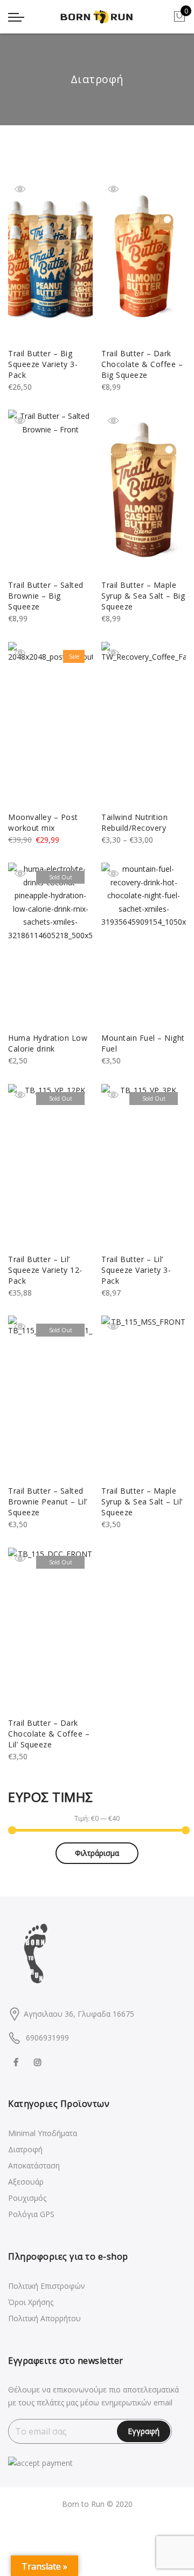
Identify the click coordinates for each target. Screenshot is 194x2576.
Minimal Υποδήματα (43, 2133)
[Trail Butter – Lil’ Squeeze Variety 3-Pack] (144, 1165)
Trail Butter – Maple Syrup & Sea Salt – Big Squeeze (143, 596)
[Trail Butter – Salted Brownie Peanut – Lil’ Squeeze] (50, 1397)
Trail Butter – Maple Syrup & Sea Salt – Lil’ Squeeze (142, 1501)
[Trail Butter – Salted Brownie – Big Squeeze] (50, 491)
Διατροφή (25, 2149)
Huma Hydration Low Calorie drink (48, 1043)
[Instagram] (39, 2061)
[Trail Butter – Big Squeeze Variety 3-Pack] (50, 259)
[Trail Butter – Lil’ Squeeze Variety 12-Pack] (50, 1165)
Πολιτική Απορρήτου (44, 2318)
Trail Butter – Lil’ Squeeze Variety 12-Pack (45, 1270)
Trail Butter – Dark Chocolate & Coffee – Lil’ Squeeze (49, 1734)
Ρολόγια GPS (31, 2214)
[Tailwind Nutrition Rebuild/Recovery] (144, 723)
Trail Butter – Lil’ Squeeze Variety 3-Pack (136, 1270)
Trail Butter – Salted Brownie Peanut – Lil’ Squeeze (48, 1501)
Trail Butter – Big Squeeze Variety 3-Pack (43, 364)
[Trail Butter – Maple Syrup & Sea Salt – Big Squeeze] (144, 491)
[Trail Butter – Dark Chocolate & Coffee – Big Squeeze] (144, 259)
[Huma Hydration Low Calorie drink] (50, 944)
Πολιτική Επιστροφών (47, 2286)
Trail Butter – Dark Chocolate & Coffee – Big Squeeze (142, 364)
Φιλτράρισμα (97, 1853)
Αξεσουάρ (26, 2182)
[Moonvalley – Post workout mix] (50, 723)
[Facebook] (17, 2061)
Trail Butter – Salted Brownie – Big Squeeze (46, 596)
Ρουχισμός (27, 2198)
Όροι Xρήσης (31, 2302)
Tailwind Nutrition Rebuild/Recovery (134, 822)
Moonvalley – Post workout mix (43, 822)
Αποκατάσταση (34, 2165)
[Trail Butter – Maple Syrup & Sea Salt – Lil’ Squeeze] (144, 1397)
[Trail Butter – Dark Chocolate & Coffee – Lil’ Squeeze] (50, 1629)
